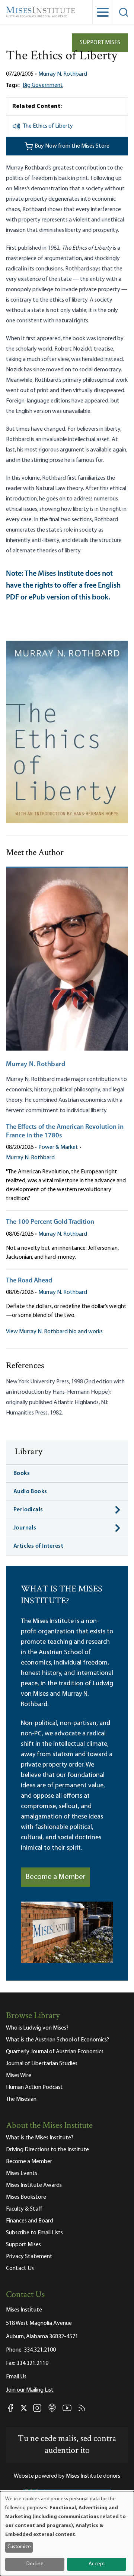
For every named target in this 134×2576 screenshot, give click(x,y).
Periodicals (28, 1510)
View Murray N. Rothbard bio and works (54, 1332)
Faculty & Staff (24, 2209)
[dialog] (67, 2534)
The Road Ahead (29, 1281)
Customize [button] (19, 2547)
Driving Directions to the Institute (47, 2150)
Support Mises (100, 43)
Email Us (16, 2377)
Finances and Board (30, 2221)
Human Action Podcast (34, 2087)
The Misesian (21, 2099)
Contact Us (20, 2268)
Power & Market (58, 1147)
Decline (35, 2564)
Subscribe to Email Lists (34, 2233)
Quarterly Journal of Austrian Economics (55, 2052)
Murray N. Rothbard (63, 74)
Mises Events (22, 2173)
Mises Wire (19, 2076)
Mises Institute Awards (34, 2185)
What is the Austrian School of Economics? (58, 2040)
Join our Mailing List (30, 2390)
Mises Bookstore (26, 2197)
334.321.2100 (40, 2350)
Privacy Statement (29, 2257)
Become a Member (55, 1877)
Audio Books (30, 1492)
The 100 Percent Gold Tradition (50, 1222)
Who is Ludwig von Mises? (37, 2028)
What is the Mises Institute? (40, 2138)
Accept (97, 2564)
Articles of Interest (38, 1546)
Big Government (43, 85)
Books (22, 1473)
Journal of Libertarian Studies (42, 2064)
